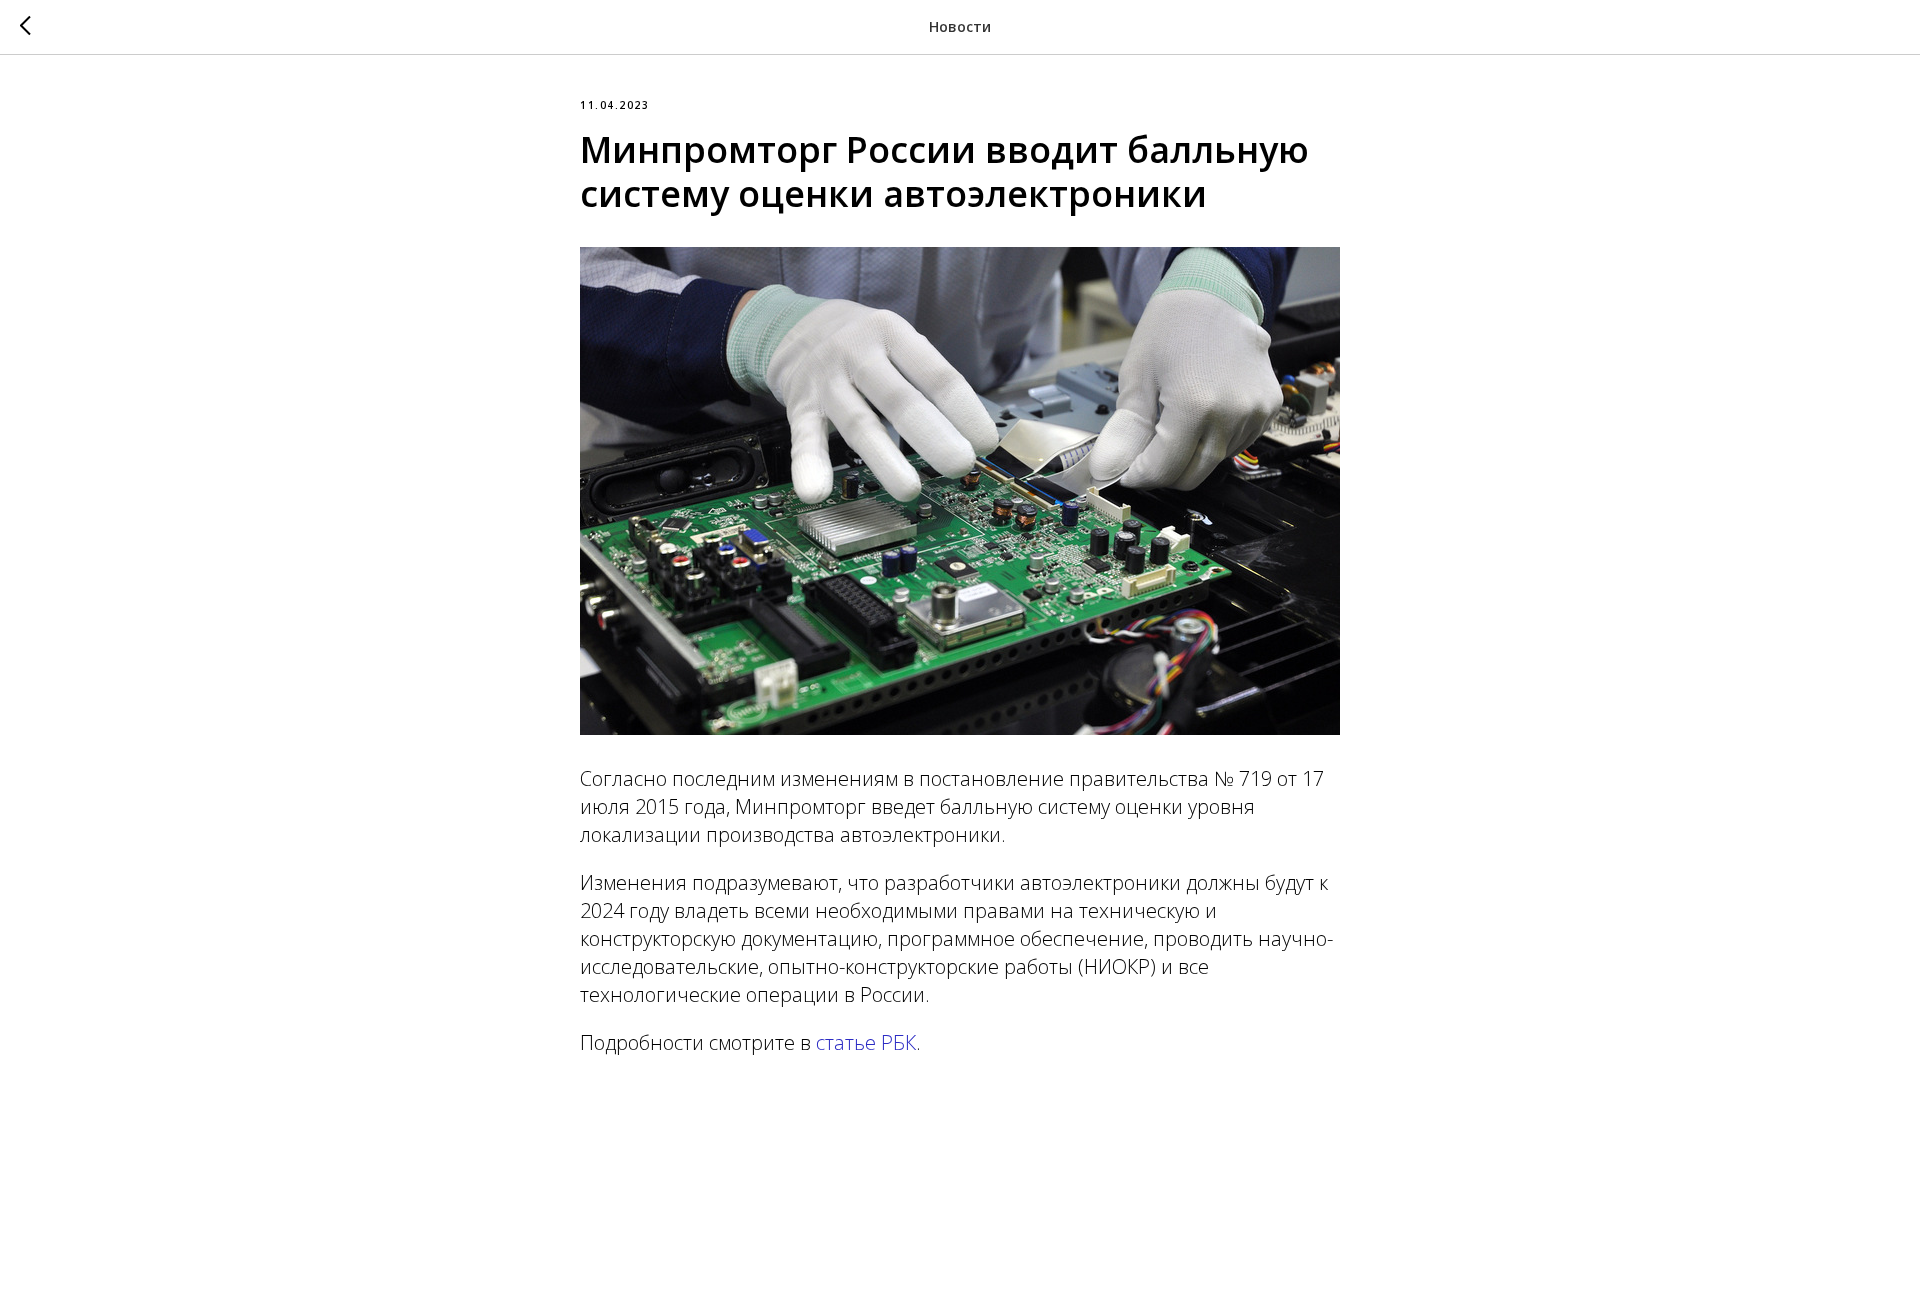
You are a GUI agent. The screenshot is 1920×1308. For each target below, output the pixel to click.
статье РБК (866, 1042)
